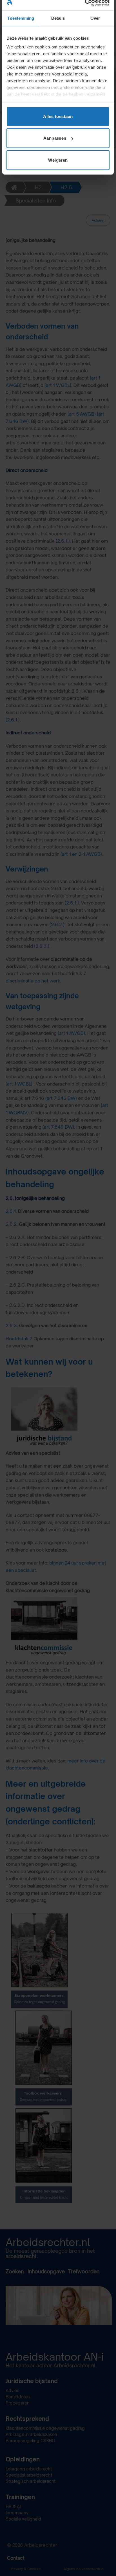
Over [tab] (95, 18)
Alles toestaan (58, 116)
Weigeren (58, 160)
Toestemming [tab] (21, 18)
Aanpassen (55, 138)
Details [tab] (58, 18)
